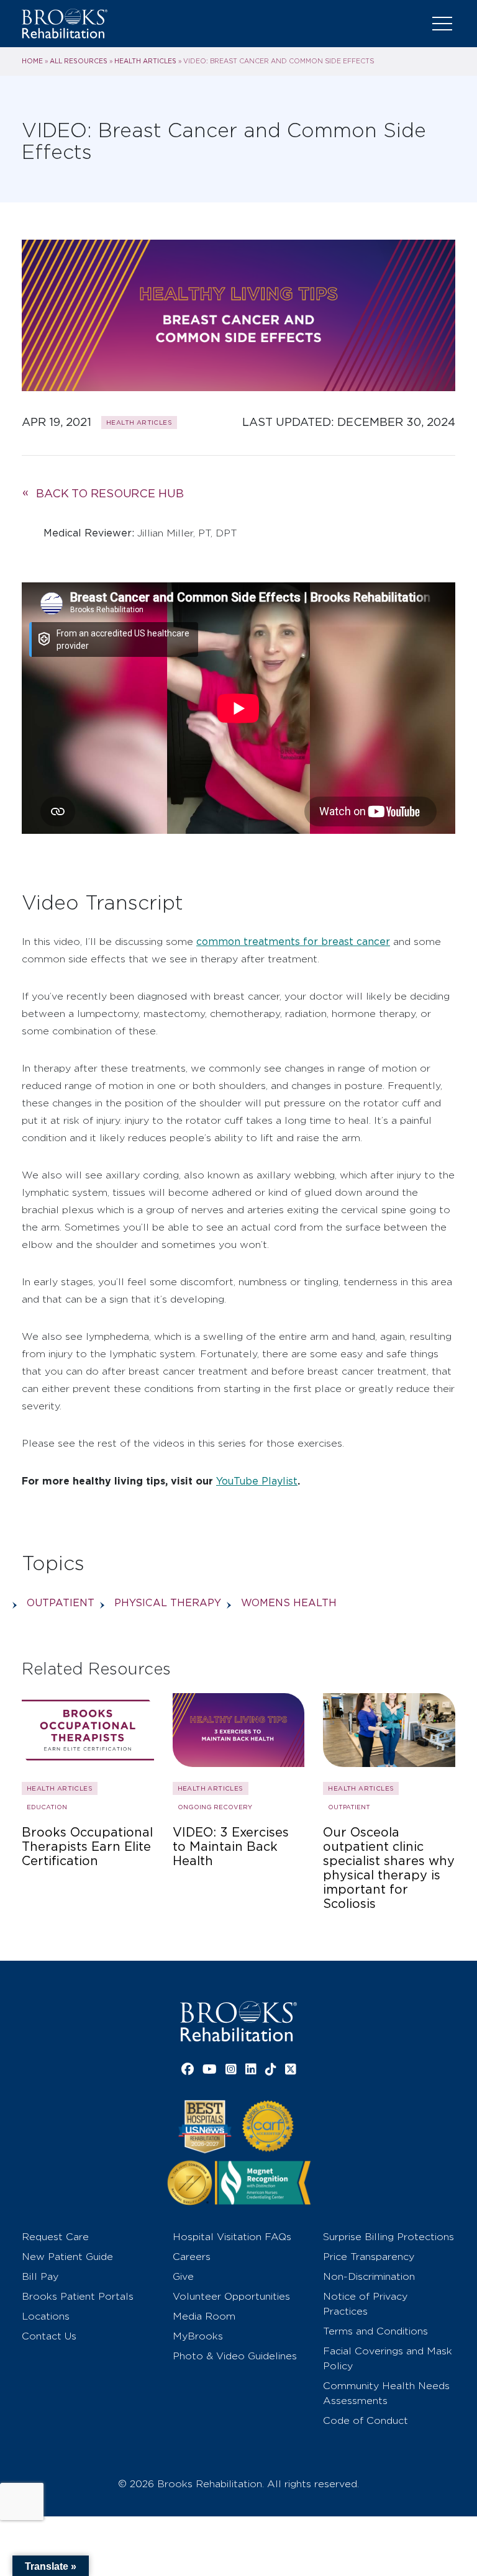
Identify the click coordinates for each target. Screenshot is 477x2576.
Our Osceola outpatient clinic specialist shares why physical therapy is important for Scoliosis (389, 1868)
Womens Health (289, 1603)
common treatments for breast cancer (293, 942)
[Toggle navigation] (442, 24)
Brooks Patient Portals (78, 2296)
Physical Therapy (168, 1603)
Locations (46, 2316)
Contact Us (49, 2336)
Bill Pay (40, 2276)
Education (47, 1807)
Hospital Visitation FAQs (232, 2237)
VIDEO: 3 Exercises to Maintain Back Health (231, 1847)
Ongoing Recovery (215, 1807)
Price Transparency (369, 2257)
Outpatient (61, 1603)
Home (32, 61)
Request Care (55, 2237)
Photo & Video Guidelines (235, 2356)
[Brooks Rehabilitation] (238, 2021)
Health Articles (145, 61)
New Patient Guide (67, 2257)
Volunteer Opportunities (231, 2296)
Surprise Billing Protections (388, 2237)
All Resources (79, 61)
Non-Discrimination (369, 2276)
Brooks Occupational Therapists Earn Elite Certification (87, 1847)
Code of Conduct (366, 2420)
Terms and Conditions (375, 2331)
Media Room (204, 2316)
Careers (192, 2257)
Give (183, 2276)
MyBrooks (198, 2336)
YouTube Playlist (257, 1481)
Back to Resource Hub (110, 493)
